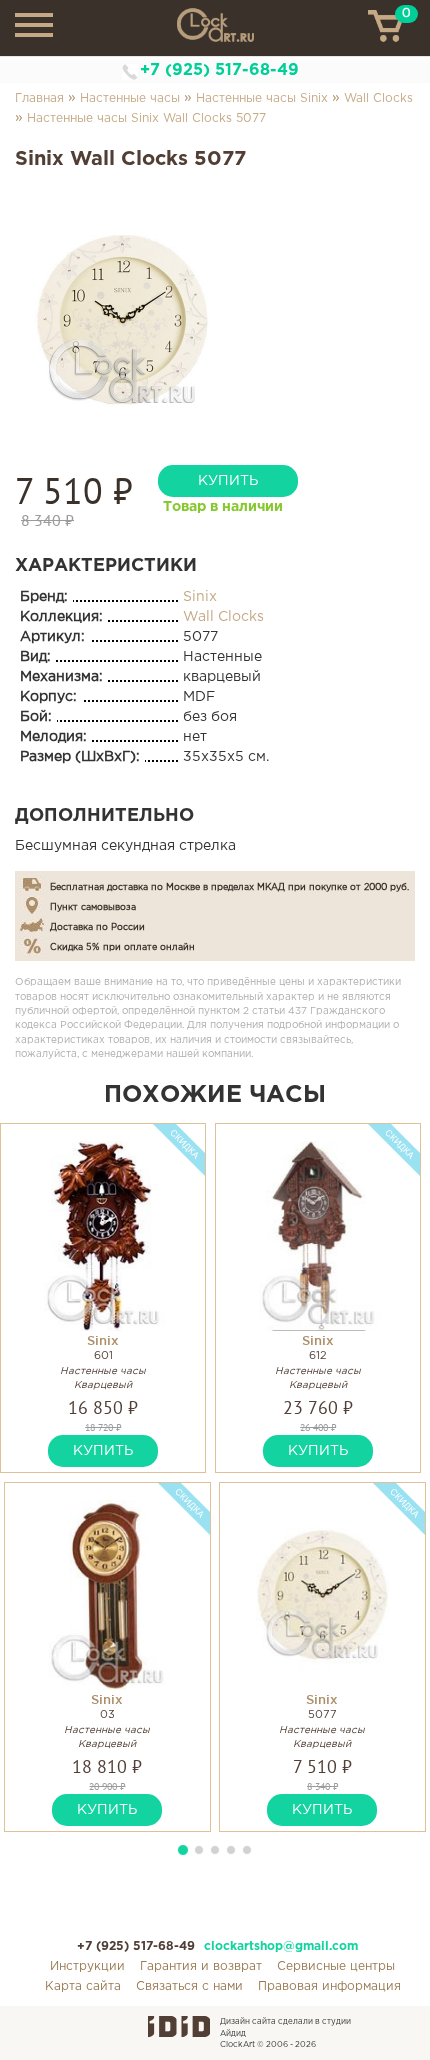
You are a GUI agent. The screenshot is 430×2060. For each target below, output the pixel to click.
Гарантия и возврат (201, 1966)
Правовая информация (329, 1986)
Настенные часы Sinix (262, 98)
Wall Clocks (378, 98)
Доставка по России (97, 927)
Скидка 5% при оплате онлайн (122, 947)
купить (228, 481)
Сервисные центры (336, 1966)
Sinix (200, 597)
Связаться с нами (189, 1986)
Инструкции (87, 1966)
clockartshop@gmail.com (281, 1946)
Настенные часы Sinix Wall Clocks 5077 (146, 118)
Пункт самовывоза (93, 907)
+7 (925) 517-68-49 (219, 70)
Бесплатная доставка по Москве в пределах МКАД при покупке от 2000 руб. (229, 887)
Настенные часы (130, 98)
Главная (39, 98)
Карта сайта (83, 1986)
